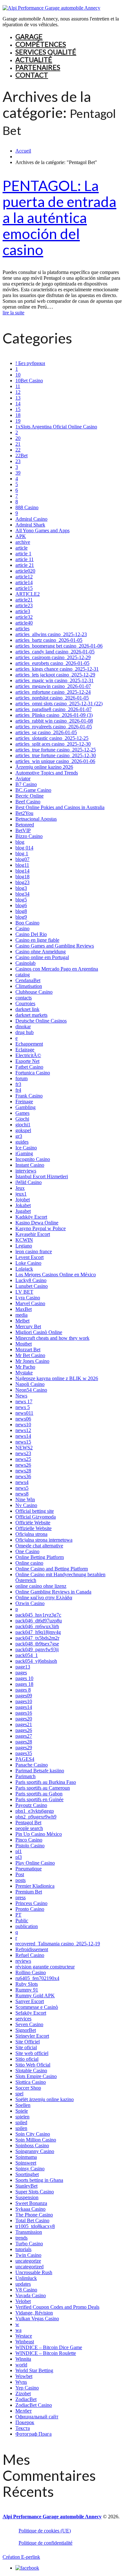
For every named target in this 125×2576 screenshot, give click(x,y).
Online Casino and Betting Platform (52, 1569)
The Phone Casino (34, 2215)
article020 (25, 571)
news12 (23, 1430)
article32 (24, 617)
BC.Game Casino (33, 790)
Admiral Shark (30, 525)
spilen (21, 2128)
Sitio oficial (27, 2059)
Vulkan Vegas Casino (37, 2319)
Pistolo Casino (30, 1846)
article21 (24, 600)
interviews (26, 1171)
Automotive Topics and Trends (47, 773)
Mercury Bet (28, 1326)
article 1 (23, 554)
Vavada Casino (31, 2295)
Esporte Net (27, 1061)
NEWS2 (24, 1448)
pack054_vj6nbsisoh (36, 1661)
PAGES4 (25, 1759)
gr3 (19, 1136)
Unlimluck (26, 2278)
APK (21, 536)
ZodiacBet (26, 2399)
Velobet (23, 2301)
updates (23, 2284)
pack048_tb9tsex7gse (37, 1644)
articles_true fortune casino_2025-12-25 (56, 750)
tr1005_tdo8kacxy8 (35, 2226)
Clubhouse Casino (34, 992)
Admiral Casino (31, 519)
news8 (22, 1494)
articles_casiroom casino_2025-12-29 (53, 657)
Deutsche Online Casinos (41, 1021)
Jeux (20, 1188)
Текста (23, 2428)
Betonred (25, 825)
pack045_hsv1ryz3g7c (38, 1615)
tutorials (23, 2249)
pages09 (24, 1696)
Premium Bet (29, 1892)
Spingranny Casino (35, 2151)
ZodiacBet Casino (34, 2405)
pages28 (24, 1742)
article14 (24, 582)
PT (18, 1915)
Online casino (29, 1563)
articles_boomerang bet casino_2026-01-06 (59, 646)
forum (21, 1078)
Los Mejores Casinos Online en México (56, 1275)
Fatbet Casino (29, 1067)
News (21, 1396)
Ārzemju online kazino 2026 (44, 767)
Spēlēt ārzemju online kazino (45, 2099)
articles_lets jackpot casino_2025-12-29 (55, 675)
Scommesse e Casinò (37, 2007)
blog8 (21, 911)
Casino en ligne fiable (37, 940)
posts (21, 1880)
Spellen (23, 2105)
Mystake (24, 1373)
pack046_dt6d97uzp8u (39, 1621)
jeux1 (21, 1194)
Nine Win (25, 1499)
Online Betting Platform (40, 1557)
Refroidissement (32, 1949)
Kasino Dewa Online (37, 1223)
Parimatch (25, 1776)
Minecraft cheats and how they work (52, 1338)
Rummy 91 (27, 1990)
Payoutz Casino (31, 1805)
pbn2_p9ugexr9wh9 (36, 1817)
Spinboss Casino (32, 2145)
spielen (22, 2117)
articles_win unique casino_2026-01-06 (55, 761)
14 (18, 404)
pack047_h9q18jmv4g (38, 1632)
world (21, 2365)
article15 (24, 588)
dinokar (23, 1027)
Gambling (25, 1107)
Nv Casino (26, 1505)
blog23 (22, 882)
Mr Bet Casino (30, 1355)
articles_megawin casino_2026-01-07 (53, 686)
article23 (24, 605)
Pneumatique (29, 1869)
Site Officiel (28, 2042)
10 (18, 375)
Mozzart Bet (28, 1350)
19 (18, 421)
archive (23, 542)
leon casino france (34, 1251)
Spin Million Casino (36, 2140)
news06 (23, 1419)
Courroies (25, 1003)
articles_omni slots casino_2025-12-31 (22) (59, 704)
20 (18, 438)
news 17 (24, 1401)
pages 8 (23, 1690)
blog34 (22, 894)
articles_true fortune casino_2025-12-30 (56, 755)
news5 (22, 1488)
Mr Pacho (25, 1367)
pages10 (24, 1701)
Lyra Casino (28, 1298)
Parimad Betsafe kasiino (40, 1771)
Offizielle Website (33, 1528)
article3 (23, 611)
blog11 (22, 865)
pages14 (24, 1707)
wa (18, 2330)
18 (18, 415)
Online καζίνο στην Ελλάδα (44, 1598)
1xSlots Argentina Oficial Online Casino (56, 427)
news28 (23, 1471)
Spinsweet (26, 2163)
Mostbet (24, 1344)
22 (18, 450)
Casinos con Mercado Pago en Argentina (57, 969)
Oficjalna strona (31, 1534)
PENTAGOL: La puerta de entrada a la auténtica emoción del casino (59, 218)
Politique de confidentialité (46, 2543)
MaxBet (24, 1309)
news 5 (23, 1407)
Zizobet (23, 2394)
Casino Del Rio (31, 934)
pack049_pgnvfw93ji (37, 1649)
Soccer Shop (28, 2088)
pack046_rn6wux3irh (37, 1626)
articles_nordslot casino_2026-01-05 (52, 698)
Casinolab (25, 963)
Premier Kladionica (35, 1886)
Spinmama (26, 2157)
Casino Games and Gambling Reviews (55, 946)
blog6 (21, 905)
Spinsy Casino (30, 2169)
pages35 (24, 1753)
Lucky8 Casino (31, 1280)
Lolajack (24, 1269)
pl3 (19, 1857)
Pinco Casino (29, 1840)
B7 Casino (26, 784)
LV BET (24, 1292)
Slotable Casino (31, 2071)
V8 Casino (26, 2290)
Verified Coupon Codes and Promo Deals (57, 2307)
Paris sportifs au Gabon (39, 1794)
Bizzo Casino (29, 836)
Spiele (22, 2111)
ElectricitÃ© (28, 1055)
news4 (22, 1482)
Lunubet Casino (32, 1286)
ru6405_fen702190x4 (37, 1978)
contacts (24, 998)
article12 (24, 577)
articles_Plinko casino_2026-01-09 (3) (54, 715)
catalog (23, 975)
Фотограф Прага (33, 2434)
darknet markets (31, 1015)
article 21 (25, 565)
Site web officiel (32, 2053)
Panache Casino (32, 1765)
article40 (24, 623)
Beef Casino (28, 802)
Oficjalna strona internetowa (44, 1540)
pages (21, 1673)
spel (19, 2094)
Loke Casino (28, 1263)
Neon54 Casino (31, 1390)
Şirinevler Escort (32, 2036)
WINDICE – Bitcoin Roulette (46, 2353)
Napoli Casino (30, 1384)
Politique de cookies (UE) (45, 2531)
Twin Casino (28, 2255)
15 (18, 409)
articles (22, 629)
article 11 (25, 559)
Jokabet (23, 1205)
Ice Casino (26, 1148)
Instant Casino (30, 1165)
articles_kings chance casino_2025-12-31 (57, 669)
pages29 (24, 1748)
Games (22, 1113)
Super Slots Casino (35, 2192)
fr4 (18, 1090)
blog (20, 842)
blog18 (22, 877)
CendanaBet (28, 980)
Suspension (27, 2197)
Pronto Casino (30, 1909)
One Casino (27, 1551)
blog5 (21, 900)
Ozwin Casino (30, 1603)
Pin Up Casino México (39, 1834)
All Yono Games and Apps (42, 530)
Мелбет (24, 2411)
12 (18, 392)
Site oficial (26, 2047)
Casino (22, 928)
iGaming (24, 1153)
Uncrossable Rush (34, 2272)
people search (29, 1828)
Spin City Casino (33, 2134)
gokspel (23, 1130)
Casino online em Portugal (42, 957)
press (21, 1897)
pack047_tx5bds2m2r (37, 1638)
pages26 (24, 1730)
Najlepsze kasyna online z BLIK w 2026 (57, 1378)
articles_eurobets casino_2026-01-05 (52, 663)
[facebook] (27, 2568)
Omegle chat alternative (39, 1546)
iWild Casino (29, 1182)
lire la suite (13, 313)
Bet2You (24, 813)
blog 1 (22, 853)
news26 (23, 1465)
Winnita (23, 2359)
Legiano (24, 1246)
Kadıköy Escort (31, 1217)
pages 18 (24, 1684)
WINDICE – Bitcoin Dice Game (49, 2347)
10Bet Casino (29, 381)
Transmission (29, 2232)
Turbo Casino (29, 2244)
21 (18, 444)
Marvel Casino (30, 1303)
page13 (23, 1667)
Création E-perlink (21, 2557)
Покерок (25, 2422)
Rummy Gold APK (35, 1996)
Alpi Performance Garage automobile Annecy (52, 2517)
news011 (24, 1413)
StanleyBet (26, 2186)
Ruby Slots (27, 1984)
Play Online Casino (35, 1863)
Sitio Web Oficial (33, 2065)
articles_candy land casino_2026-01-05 (55, 652)
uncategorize (28, 2261)
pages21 (24, 1724)
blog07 (22, 859)
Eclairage (25, 1050)
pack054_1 (27, 1655)
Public (22, 1921)
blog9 (21, 917)
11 (18, 386)
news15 (23, 1442)
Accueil (23, 151)
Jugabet (23, 1211)
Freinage (24, 1102)
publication (27, 1926)
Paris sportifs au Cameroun (43, 1788)
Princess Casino (31, 1903)
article (21, 548)
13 (18, 398)
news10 (23, 1425)
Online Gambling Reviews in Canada (53, 1592)
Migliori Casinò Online (39, 1332)
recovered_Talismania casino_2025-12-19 (58, 1944)
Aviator (23, 779)
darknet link (27, 1009)
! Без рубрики (30, 363)
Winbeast (25, 2342)
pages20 (24, 1719)
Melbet (22, 1321)
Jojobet (23, 1200)
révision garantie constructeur (45, 1967)
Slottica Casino (31, 2082)
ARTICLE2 (28, 594)
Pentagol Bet (28, 1822)
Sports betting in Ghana (39, 2180)
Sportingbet (27, 2174)
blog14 (22, 871)
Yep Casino (27, 2388)
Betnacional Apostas (36, 819)
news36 (23, 1476)
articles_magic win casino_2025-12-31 (54, 680)
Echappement (29, 1044)
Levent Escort (29, 1257)
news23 (23, 1453)
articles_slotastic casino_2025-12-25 (52, 738)
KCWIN (24, 1240)
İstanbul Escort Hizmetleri (42, 1176)
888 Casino (27, 507)
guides (22, 1142)
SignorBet (26, 2030)
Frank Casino (29, 1096)
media (21, 1315)
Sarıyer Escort (30, 2001)
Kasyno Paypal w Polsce (41, 1228)
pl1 (19, 1851)
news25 (23, 1459)
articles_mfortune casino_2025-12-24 (53, 692)
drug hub (25, 1032)
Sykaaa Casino (30, 2209)
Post (20, 1874)
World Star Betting (34, 2370)
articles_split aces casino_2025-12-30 (53, 744)
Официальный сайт (37, 2417)
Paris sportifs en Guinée (39, 1799)
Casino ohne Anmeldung (41, 952)
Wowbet (24, 2376)
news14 (23, 1436)
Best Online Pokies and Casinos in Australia (60, 807)
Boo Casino (27, 923)
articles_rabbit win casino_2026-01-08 (54, 721)
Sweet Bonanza (31, 2203)
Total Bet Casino (32, 2220)
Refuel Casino (30, 1955)
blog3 (21, 888)
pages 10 (24, 1678)
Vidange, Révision (34, 2313)
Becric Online (29, 796)
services (23, 2019)
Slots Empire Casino (36, 2076)
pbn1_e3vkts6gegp (35, 1811)
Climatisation (29, 986)
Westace (24, 2336)
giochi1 (23, 1125)
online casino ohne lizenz (41, 1586)
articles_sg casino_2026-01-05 (46, 732)
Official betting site (35, 1511)
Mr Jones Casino (32, 1361)
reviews (23, 1961)
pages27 (24, 1736)
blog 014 (24, 848)
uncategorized (29, 2267)
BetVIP (23, 830)
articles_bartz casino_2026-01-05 (49, 640)
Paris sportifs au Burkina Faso (46, 1782)
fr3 (18, 1084)
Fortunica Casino (33, 1073)
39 (18, 473)
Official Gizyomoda (36, 1517)
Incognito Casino (33, 1159)
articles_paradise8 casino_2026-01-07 (54, 709)
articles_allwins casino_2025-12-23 (51, 634)
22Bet (21, 456)
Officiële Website (33, 1523)
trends (21, 2238)
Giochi (22, 1119)
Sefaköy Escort (31, 2013)
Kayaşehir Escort (33, 1234)
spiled (21, 2122)
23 (18, 461)
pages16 (24, 1713)
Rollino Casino (31, 1972)
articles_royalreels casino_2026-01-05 (54, 727)
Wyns (21, 2382)
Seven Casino (29, 2024)
